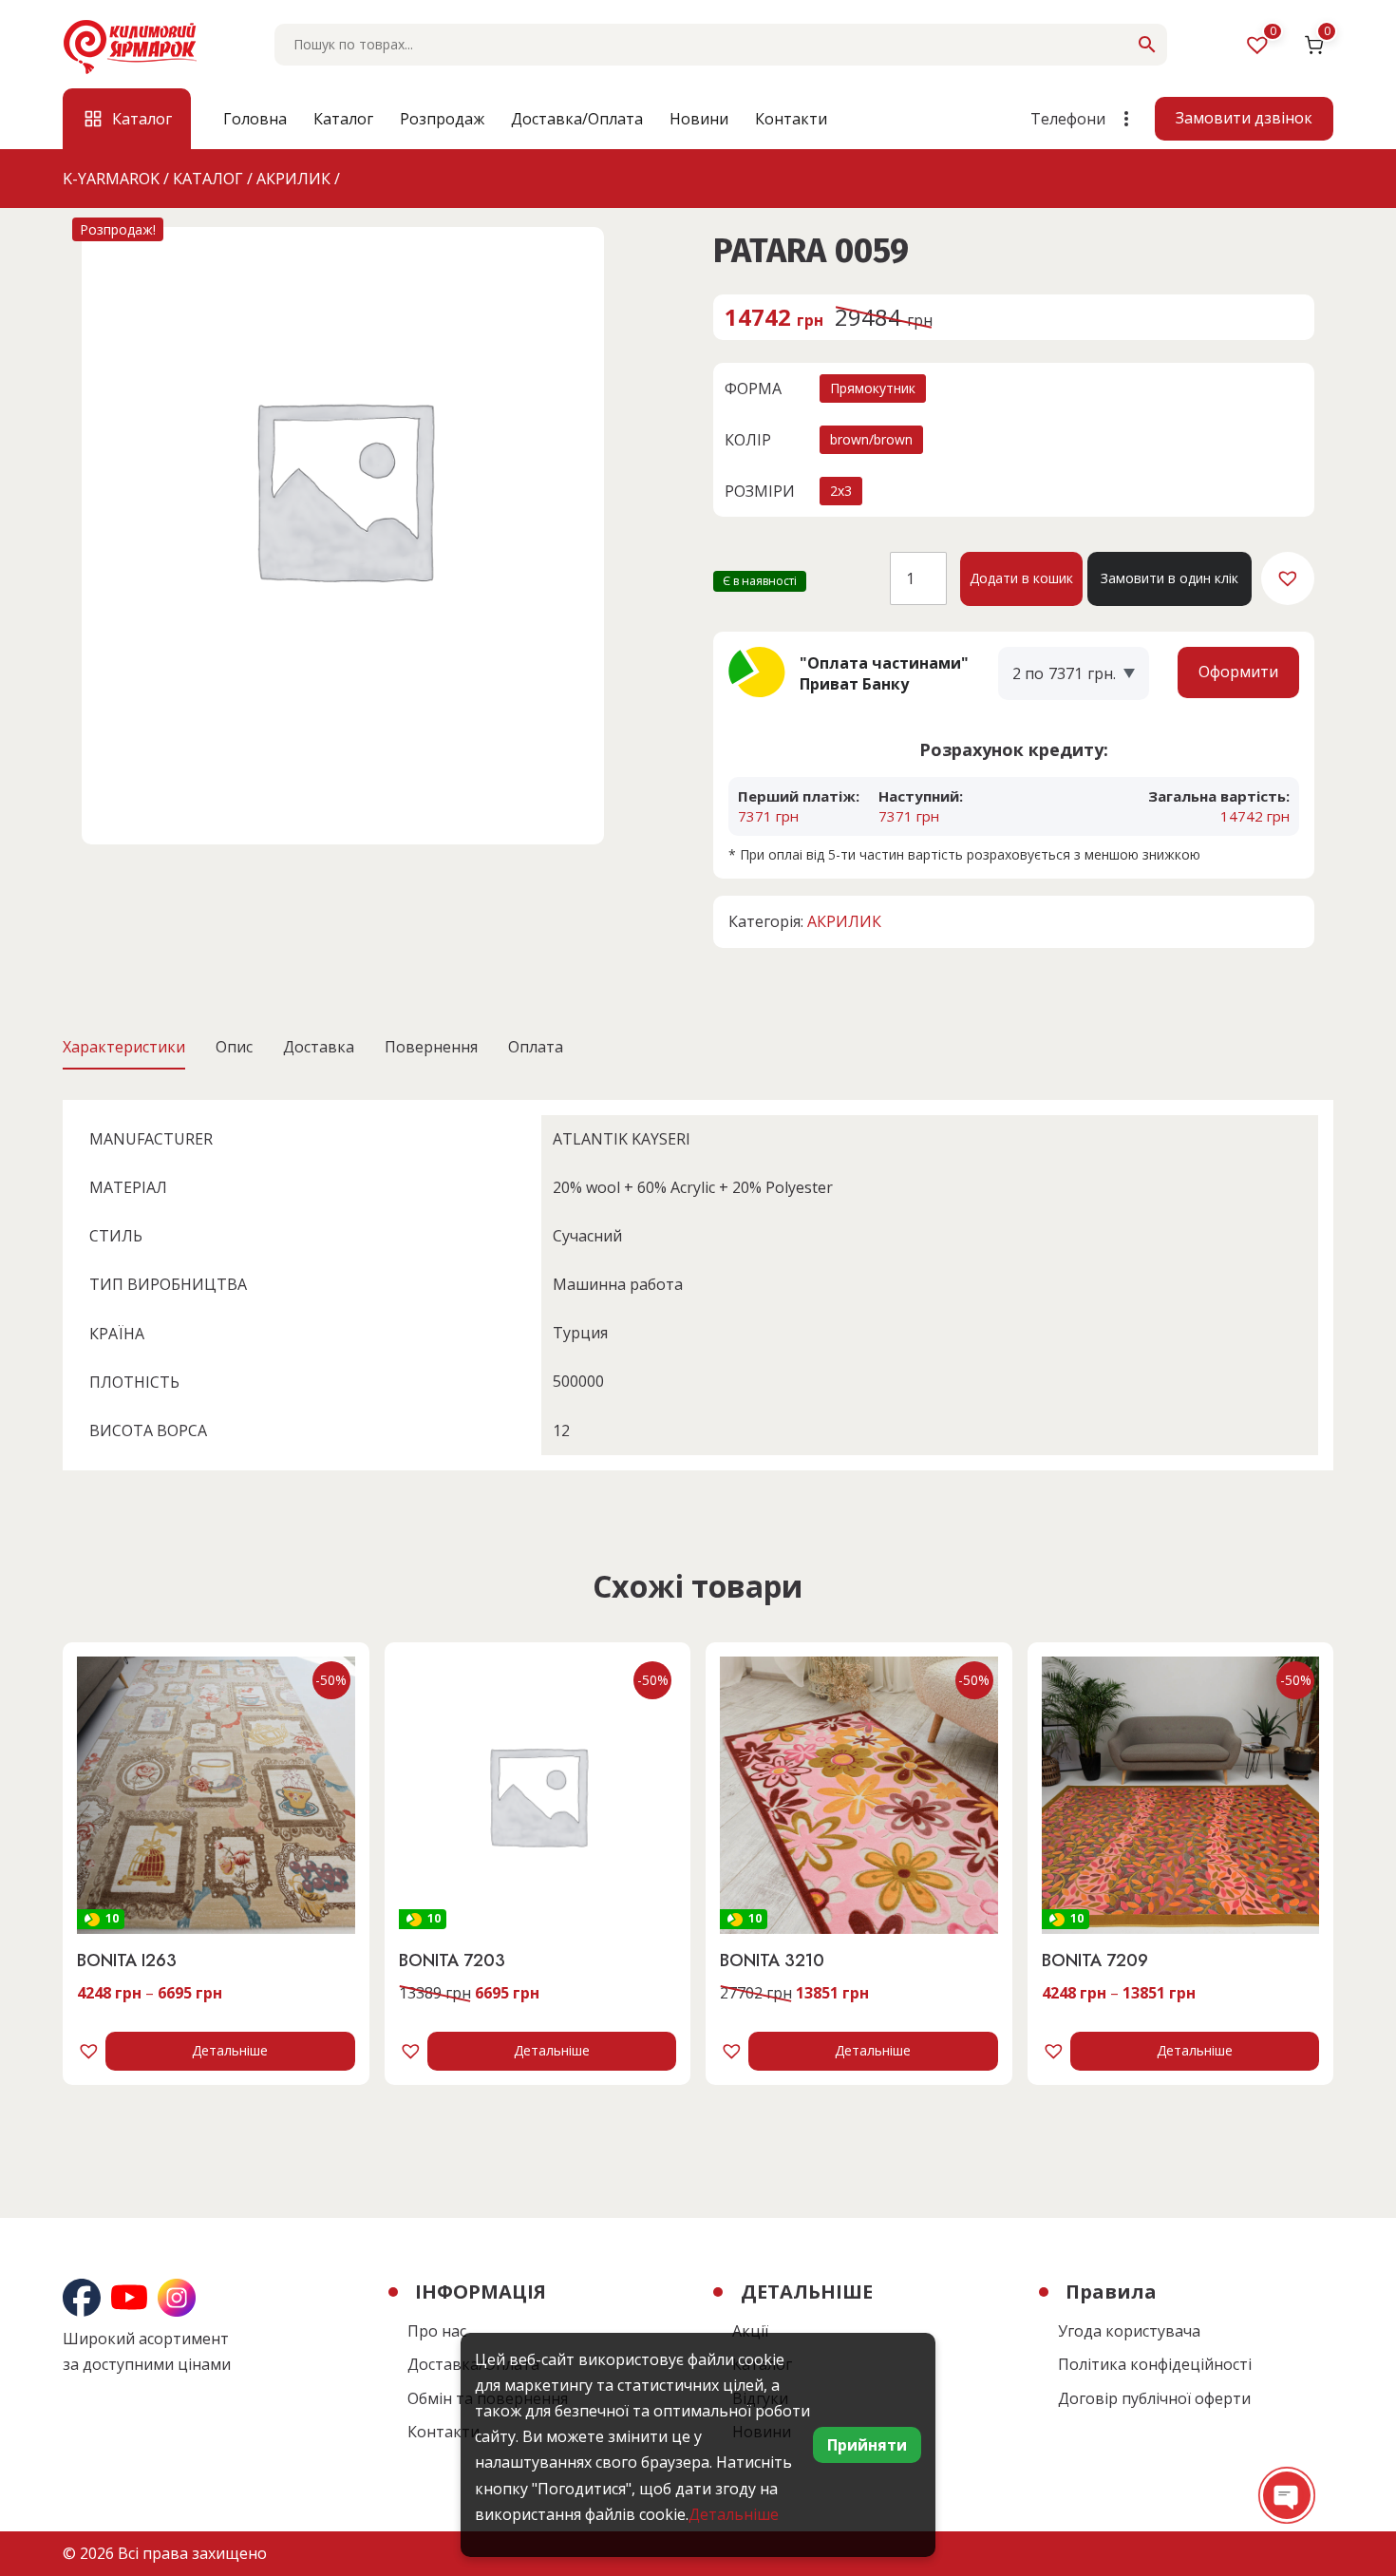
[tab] (124, 1047)
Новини (699, 119)
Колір (748, 440)
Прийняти (867, 2445)
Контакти (791, 119)
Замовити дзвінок (1244, 118)
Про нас (437, 2331)
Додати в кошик (1021, 578)
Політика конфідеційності (1155, 2364)
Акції (750, 2331)
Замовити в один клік (1170, 578)
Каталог (343, 119)
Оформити (1238, 672)
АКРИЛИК (844, 921)
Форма (753, 388)
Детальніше (230, 2050)
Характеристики (124, 1047)
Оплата (536, 1047)
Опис (234, 1047)
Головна (255, 119)
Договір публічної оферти (1154, 2398)
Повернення (431, 1047)
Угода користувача (1129, 2331)
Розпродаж (442, 119)
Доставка (319, 1047)
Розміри (760, 491)
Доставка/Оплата (577, 119)
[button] (1288, 578)
